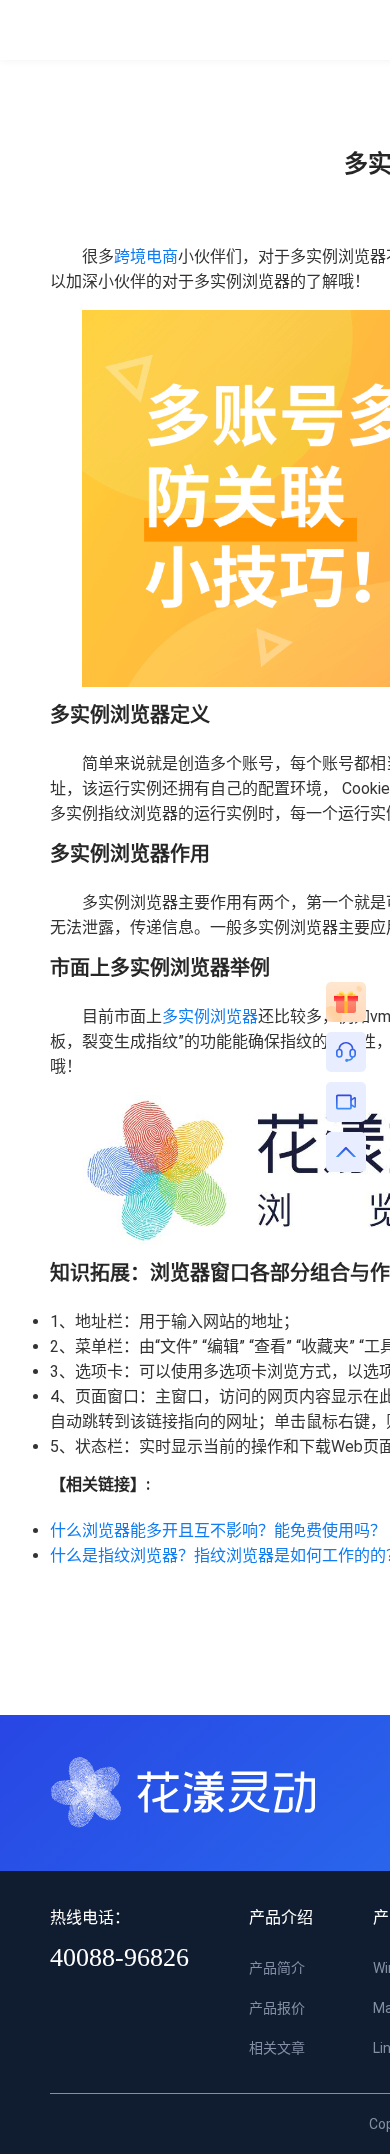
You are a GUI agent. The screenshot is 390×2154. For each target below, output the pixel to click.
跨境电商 (146, 256)
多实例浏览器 (210, 1016)
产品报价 (277, 2008)
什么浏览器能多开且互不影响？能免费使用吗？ (218, 1530)
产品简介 (277, 1968)
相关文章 (277, 2048)
